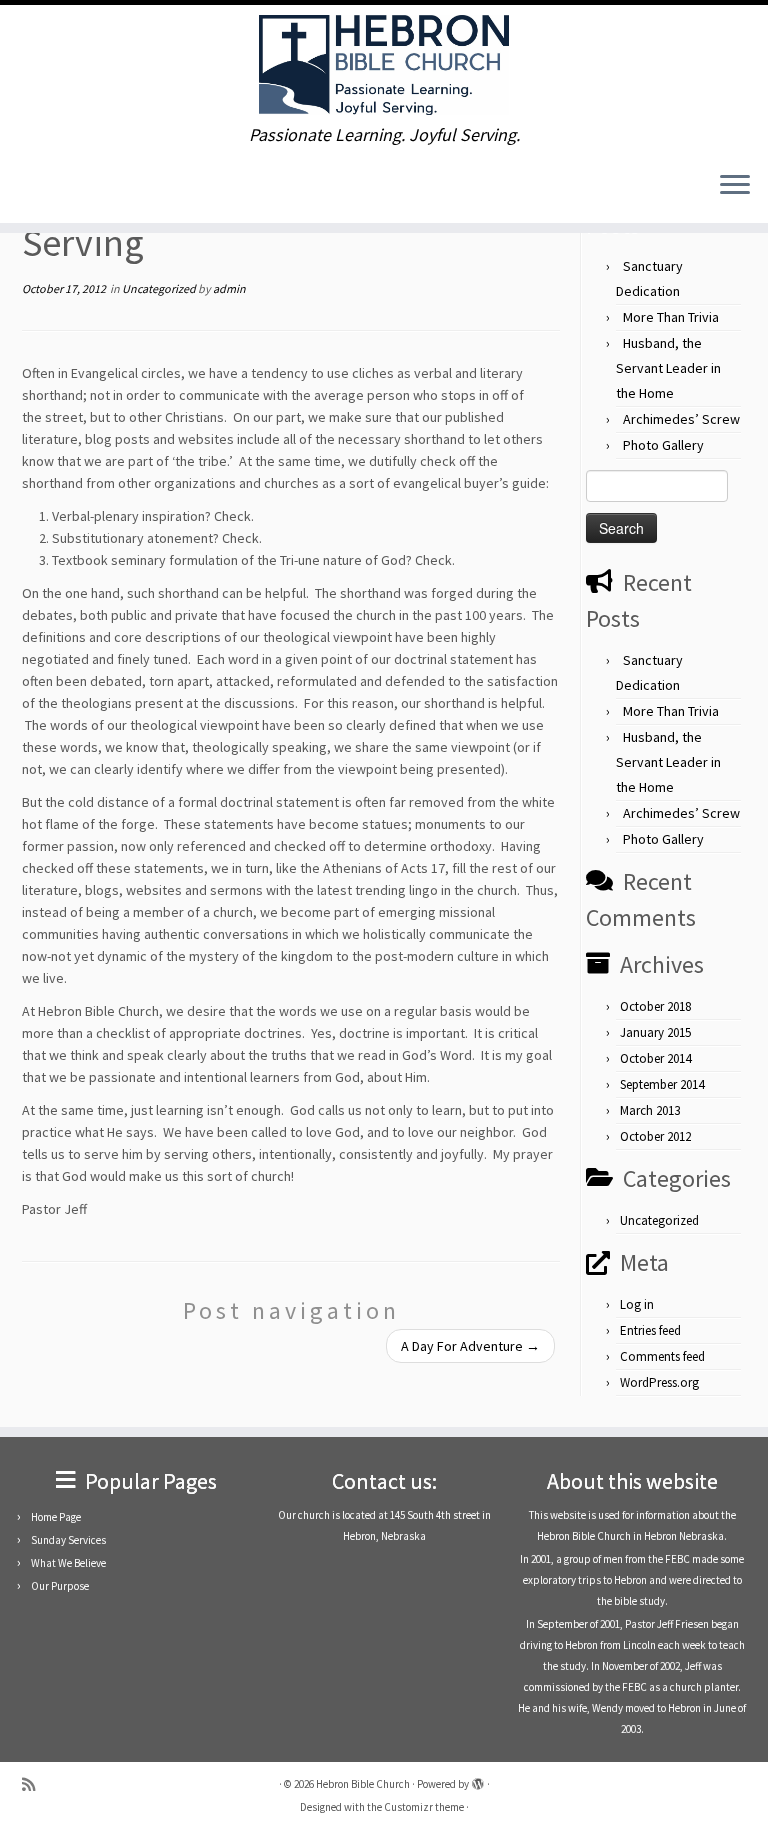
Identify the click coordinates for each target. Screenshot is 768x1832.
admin (229, 288)
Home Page (56, 1517)
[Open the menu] (735, 187)
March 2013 (650, 1110)
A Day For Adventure (470, 1346)
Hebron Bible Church (363, 1784)
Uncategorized (160, 288)
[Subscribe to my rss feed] (35, 1784)
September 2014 (662, 1084)
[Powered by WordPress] (478, 1780)
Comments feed (662, 1356)
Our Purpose (60, 1586)
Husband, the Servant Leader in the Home (668, 368)
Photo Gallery (663, 445)
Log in (637, 1304)
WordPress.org (659, 1382)
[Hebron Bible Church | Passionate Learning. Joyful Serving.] (384, 65)
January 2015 (655, 1032)
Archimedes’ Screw (681, 419)
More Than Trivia (671, 317)
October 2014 (655, 1058)
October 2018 (655, 1006)
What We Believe (68, 1563)
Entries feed (650, 1330)
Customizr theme (424, 1807)
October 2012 (655, 1136)
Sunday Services (68, 1540)
